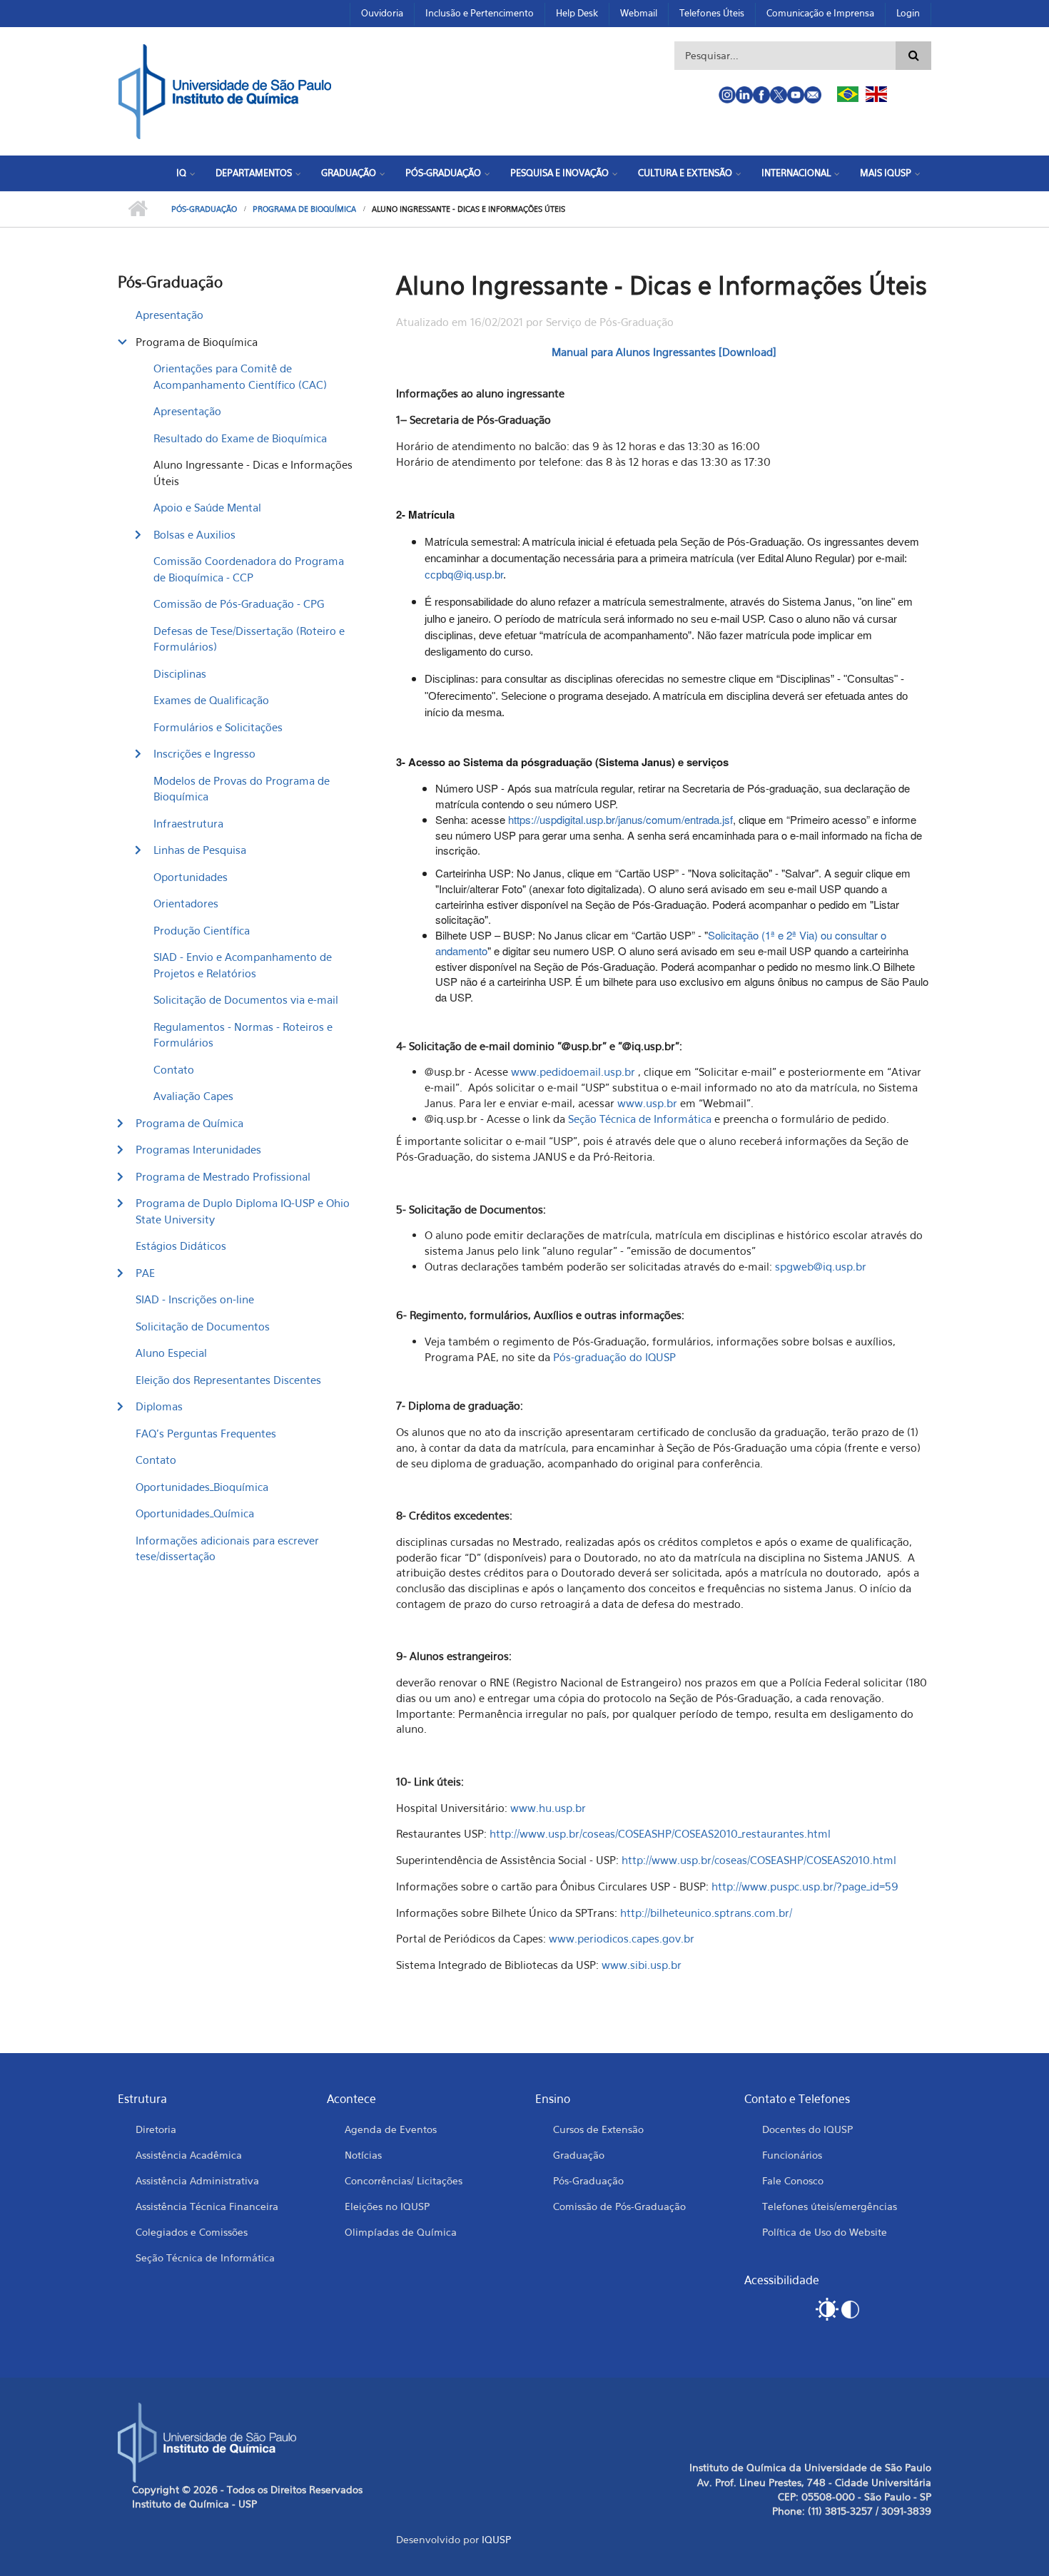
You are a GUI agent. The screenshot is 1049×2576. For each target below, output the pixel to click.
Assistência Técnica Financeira (207, 2206)
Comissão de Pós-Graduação (619, 2206)
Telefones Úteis (712, 13)
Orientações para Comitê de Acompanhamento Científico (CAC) (240, 376)
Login (908, 13)
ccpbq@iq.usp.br (464, 575)
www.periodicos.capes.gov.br (622, 1938)
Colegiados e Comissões (192, 2232)
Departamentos (254, 173)
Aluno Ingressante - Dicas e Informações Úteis (253, 473)
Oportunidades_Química (195, 1513)
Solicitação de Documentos (203, 1326)
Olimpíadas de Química (401, 2232)
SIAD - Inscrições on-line (195, 1299)
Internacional (796, 173)
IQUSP (496, 2539)
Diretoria (156, 2129)
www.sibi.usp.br (642, 1965)
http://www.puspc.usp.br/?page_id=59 (805, 1886)
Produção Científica (202, 930)
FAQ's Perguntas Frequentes (206, 1433)
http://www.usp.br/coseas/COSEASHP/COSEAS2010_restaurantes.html (660, 1833)
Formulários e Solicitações (218, 727)
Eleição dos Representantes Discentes (228, 1380)
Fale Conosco (793, 2180)
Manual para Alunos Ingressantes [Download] (664, 352)
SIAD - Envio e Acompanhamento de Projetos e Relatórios (243, 965)
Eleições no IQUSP (387, 2206)
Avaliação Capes (193, 1096)
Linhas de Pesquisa (200, 850)
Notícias (363, 2155)
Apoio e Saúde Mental (207, 507)
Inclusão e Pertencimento (480, 13)
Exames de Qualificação (211, 700)
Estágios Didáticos (181, 1246)
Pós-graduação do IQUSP (614, 1357)
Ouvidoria (382, 13)
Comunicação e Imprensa (820, 13)
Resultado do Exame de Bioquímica (240, 438)
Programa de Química (189, 1123)
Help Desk (577, 13)
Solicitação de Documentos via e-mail (246, 999)
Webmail (639, 13)
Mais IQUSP (886, 173)
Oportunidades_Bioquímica (202, 1487)
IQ (181, 173)
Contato (174, 1069)
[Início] (225, 90)
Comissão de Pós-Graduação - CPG (239, 604)
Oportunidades (191, 877)
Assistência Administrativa (197, 2180)
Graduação (349, 173)
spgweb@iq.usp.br (821, 1266)
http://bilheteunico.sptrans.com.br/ (706, 1913)
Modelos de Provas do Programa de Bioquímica (242, 789)
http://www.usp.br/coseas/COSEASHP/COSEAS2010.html (759, 1860)
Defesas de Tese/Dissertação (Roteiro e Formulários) (249, 639)
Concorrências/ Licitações (404, 2180)
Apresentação (169, 315)
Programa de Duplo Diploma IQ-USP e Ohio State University (243, 1211)
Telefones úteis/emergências (830, 2206)
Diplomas (159, 1406)
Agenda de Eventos (391, 2129)
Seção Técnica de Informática (640, 1119)
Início (137, 209)
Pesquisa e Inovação (559, 173)
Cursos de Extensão (598, 2129)
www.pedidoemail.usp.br (573, 1071)
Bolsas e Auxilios (194, 534)
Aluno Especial (171, 1353)
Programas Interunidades (198, 1149)
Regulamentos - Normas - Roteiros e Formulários (243, 1035)
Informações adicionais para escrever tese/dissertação (227, 1548)
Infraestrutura (188, 823)
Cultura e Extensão (685, 173)
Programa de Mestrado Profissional (223, 1176)
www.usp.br (647, 1103)
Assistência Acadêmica (189, 2155)
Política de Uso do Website (825, 2232)
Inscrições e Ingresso (204, 753)
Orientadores (186, 903)
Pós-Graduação (443, 173)
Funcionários (792, 2155)
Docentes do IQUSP (807, 2129)
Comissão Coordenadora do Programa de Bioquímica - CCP (249, 569)
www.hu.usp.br (548, 1808)
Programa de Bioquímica (304, 209)
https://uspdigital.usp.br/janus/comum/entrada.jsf (620, 819)
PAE (145, 1273)
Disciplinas (180, 673)
